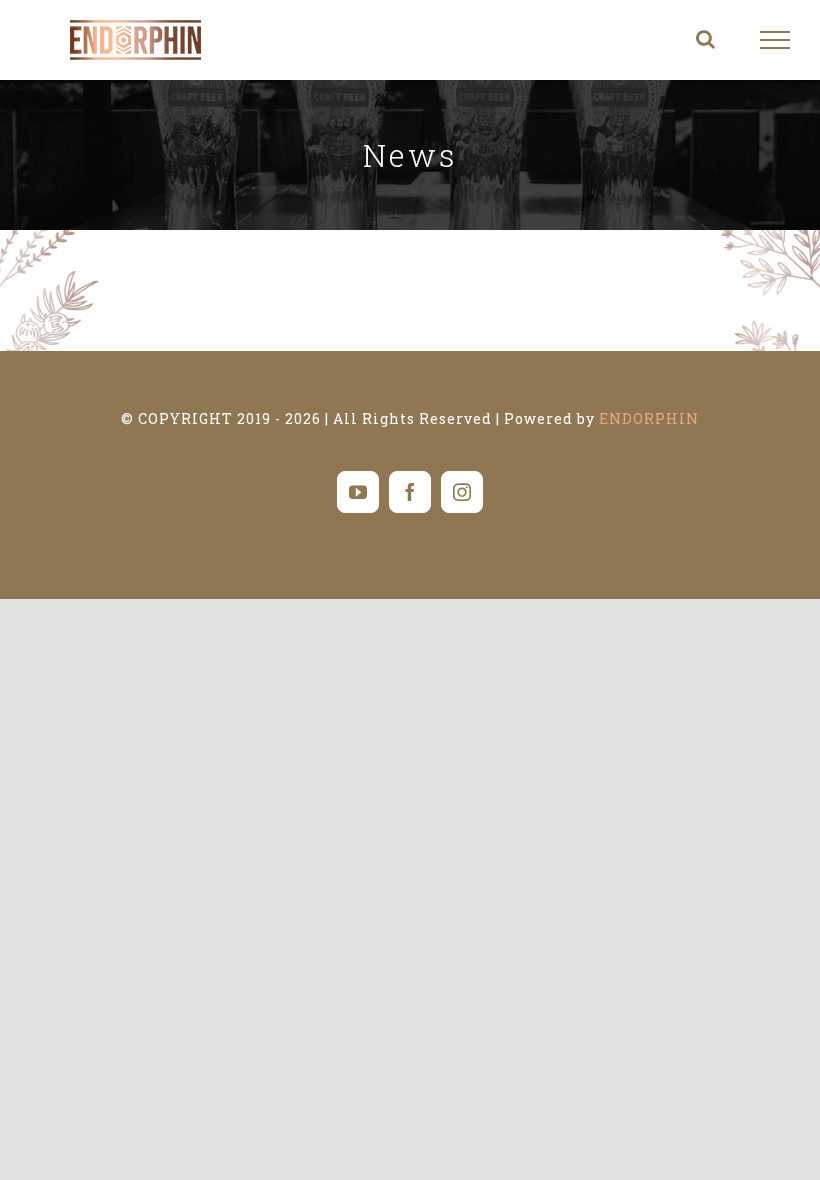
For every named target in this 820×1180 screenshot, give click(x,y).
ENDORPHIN (649, 418)
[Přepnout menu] (775, 40)
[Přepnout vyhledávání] (706, 39)
